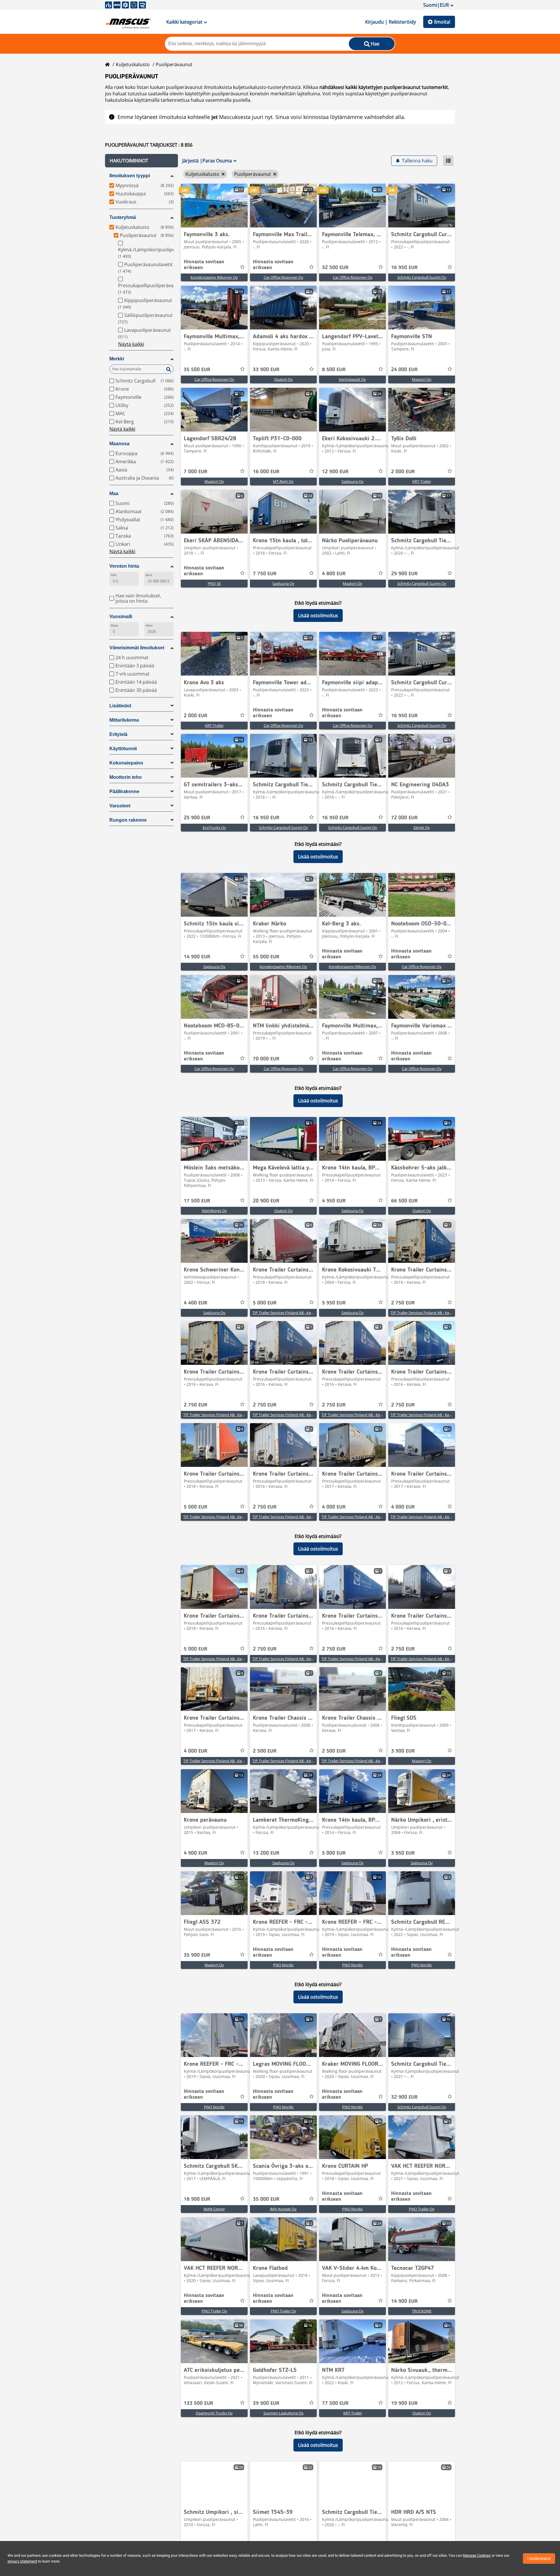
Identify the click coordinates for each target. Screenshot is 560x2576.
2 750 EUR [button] (403, 1303)
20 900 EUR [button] (266, 1201)
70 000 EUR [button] (266, 1059)
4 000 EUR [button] (334, 1507)
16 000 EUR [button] (266, 472)
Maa (114, 493)
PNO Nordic (283, 1965)
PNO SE (214, 583)
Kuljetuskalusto (133, 64)
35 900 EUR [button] (197, 1955)
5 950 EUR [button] (334, 1303)
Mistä (114, 626)
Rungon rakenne (128, 820)
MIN (114, 575)
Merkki (117, 359)
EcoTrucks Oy (214, 827)
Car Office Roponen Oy (283, 277)
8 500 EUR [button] (334, 370)
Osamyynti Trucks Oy (214, 2413)
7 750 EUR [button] (265, 574)
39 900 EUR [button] (266, 2403)
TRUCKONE (422, 2311)
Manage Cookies (477, 2555)
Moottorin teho (126, 777)
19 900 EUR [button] (404, 2403)
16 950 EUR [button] (404, 268)
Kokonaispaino (126, 763)
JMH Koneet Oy (283, 2209)
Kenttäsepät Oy (352, 379)
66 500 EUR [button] (404, 1201)
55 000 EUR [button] (266, 957)
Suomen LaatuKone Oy (283, 2413)
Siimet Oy (422, 827)
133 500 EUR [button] (198, 2403)
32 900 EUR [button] (404, 2097)
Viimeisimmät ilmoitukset (137, 648)
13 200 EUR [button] (266, 1853)
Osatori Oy (283, 379)
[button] (141, 161)
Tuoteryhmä (123, 217)
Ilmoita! (442, 22)
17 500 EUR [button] (197, 1201)
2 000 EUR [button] (403, 472)
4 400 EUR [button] (196, 1303)
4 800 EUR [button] (334, 574)
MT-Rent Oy (283, 481)
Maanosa (119, 444)
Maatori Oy (422, 379)
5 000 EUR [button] (265, 1303)
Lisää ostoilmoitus (318, 615)
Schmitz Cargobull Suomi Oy (422, 277)
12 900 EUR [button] (335, 472)
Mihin (149, 626)
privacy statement (22, 2561)
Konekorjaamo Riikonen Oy (214, 277)
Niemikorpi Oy (214, 1211)
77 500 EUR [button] (335, 2403)
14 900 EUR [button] (197, 957)
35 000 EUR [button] (266, 2199)
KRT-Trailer (422, 481)
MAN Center (214, 2209)
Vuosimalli (121, 617)
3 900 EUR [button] (403, 1751)
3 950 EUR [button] (403, 1853)
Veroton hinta (124, 566)
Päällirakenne (124, 791)
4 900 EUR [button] (196, 1853)
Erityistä (118, 734)
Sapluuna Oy (353, 481)
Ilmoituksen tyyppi (130, 176)
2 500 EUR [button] (265, 1751)
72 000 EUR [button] (404, 818)
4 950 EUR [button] (334, 1201)
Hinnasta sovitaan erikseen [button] (204, 265)
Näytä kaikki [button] (131, 344)
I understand (539, 2559)
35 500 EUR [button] (197, 370)
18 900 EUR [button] (197, 2199)
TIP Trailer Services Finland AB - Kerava (285, 1313)
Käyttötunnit (123, 749)
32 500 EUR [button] (335, 268)
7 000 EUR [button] (196, 472)
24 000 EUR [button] (404, 370)
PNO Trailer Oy (422, 2209)
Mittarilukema (124, 720)
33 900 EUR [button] (266, 370)
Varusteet (120, 806)
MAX (149, 575)
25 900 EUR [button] (197, 818)
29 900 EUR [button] (404, 574)
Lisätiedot (120, 706)
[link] (214, 206)
